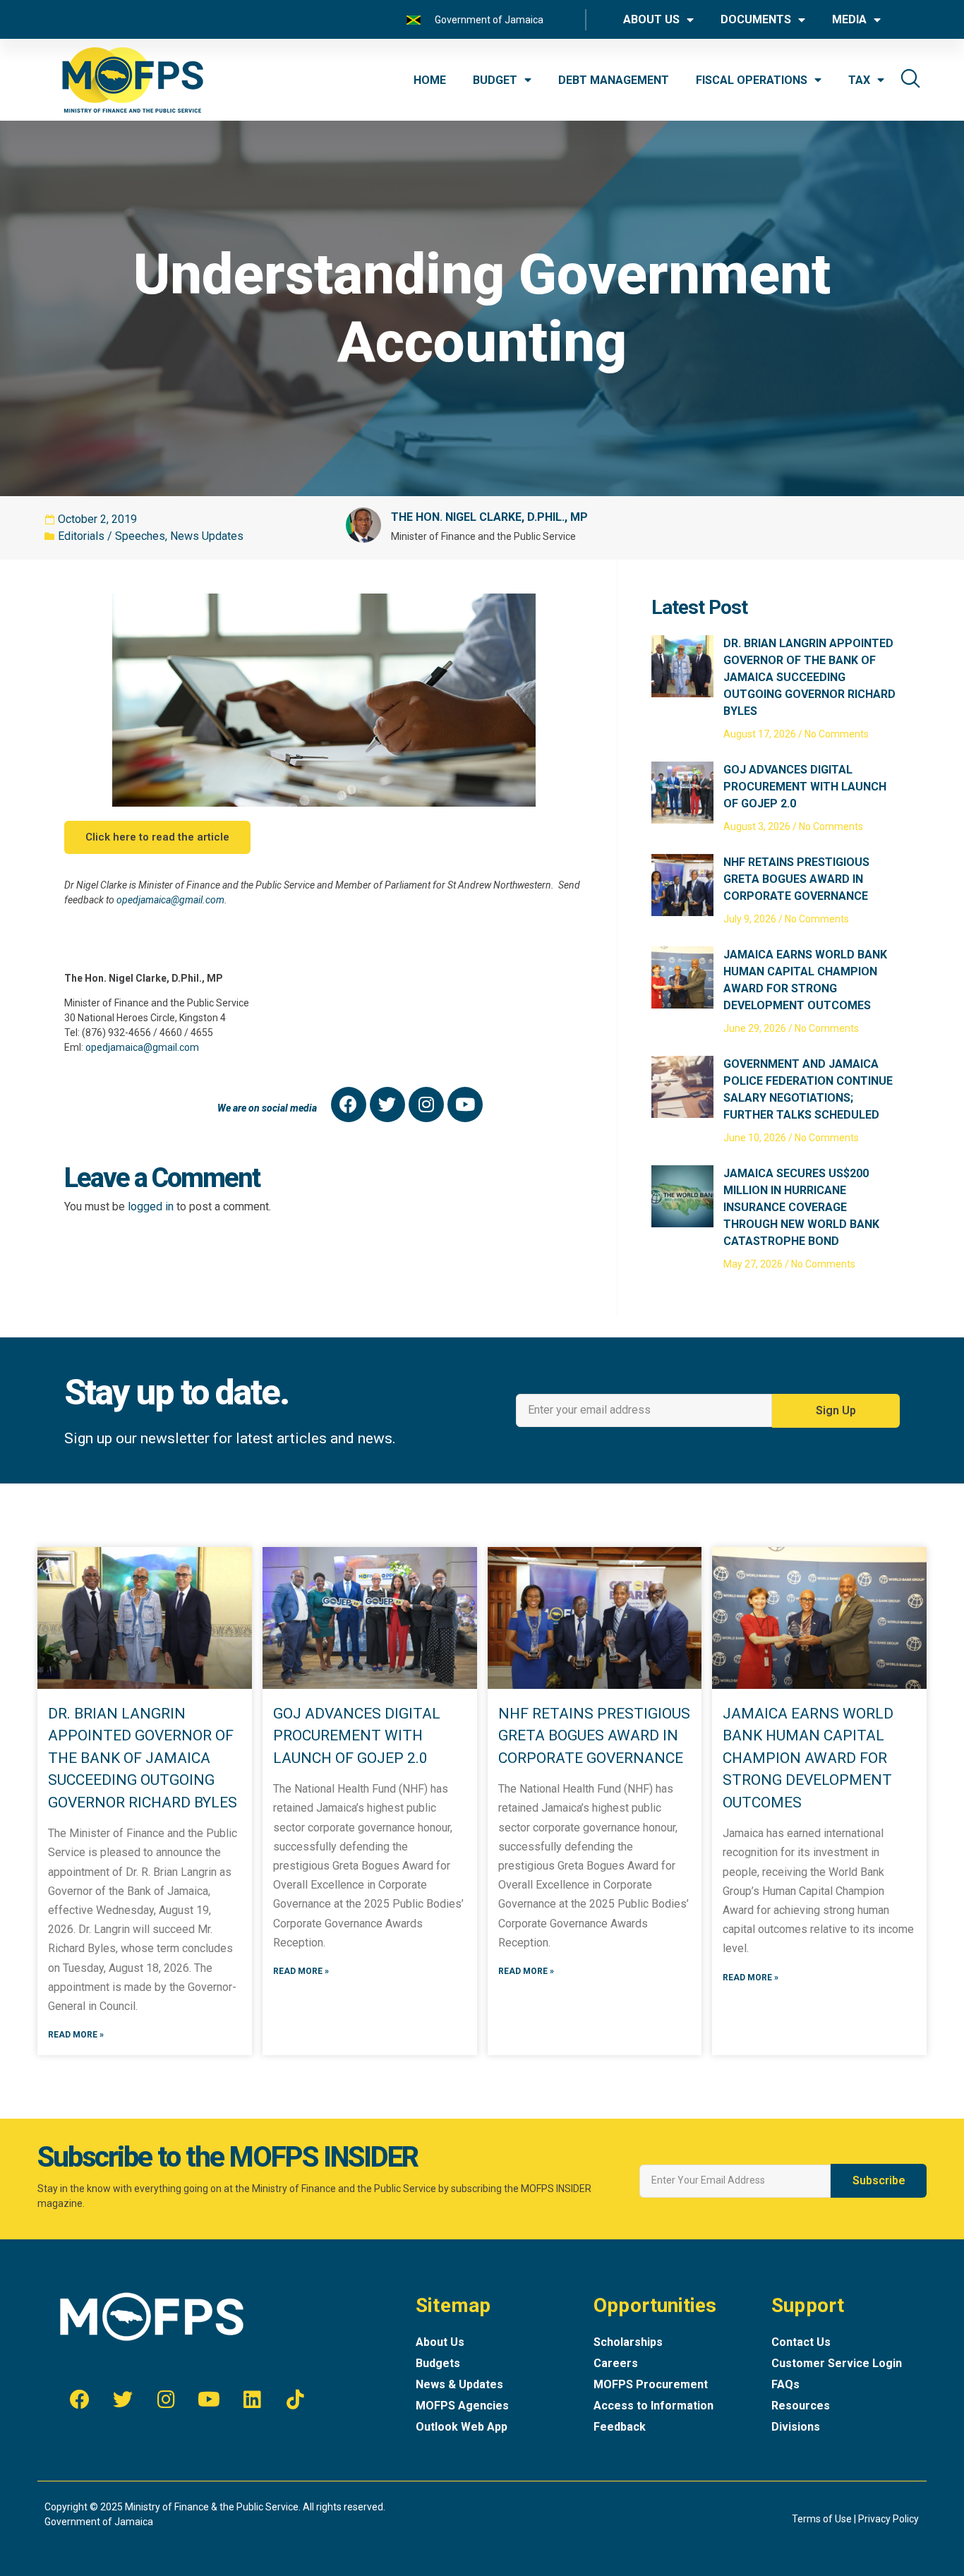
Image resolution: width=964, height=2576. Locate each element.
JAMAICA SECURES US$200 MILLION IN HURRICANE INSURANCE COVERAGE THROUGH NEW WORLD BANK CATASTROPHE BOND (801, 1207)
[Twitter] (387, 1105)
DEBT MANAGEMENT (614, 80)
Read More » (76, 2035)
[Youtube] (465, 1105)
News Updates (207, 536)
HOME (430, 80)
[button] (157, 837)
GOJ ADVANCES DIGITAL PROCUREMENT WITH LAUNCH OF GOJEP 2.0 (805, 787)
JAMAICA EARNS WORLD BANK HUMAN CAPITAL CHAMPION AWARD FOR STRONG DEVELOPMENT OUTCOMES (808, 1758)
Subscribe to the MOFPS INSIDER (228, 2157)
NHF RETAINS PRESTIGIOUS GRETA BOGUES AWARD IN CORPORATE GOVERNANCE (796, 879)
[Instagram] (426, 1105)
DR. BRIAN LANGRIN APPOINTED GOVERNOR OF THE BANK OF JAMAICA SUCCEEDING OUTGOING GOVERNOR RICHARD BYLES (809, 677)
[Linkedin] (252, 2400)
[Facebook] (349, 1105)
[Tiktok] (295, 2400)
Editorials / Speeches (112, 536)
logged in (151, 1206)
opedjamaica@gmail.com (170, 900)
